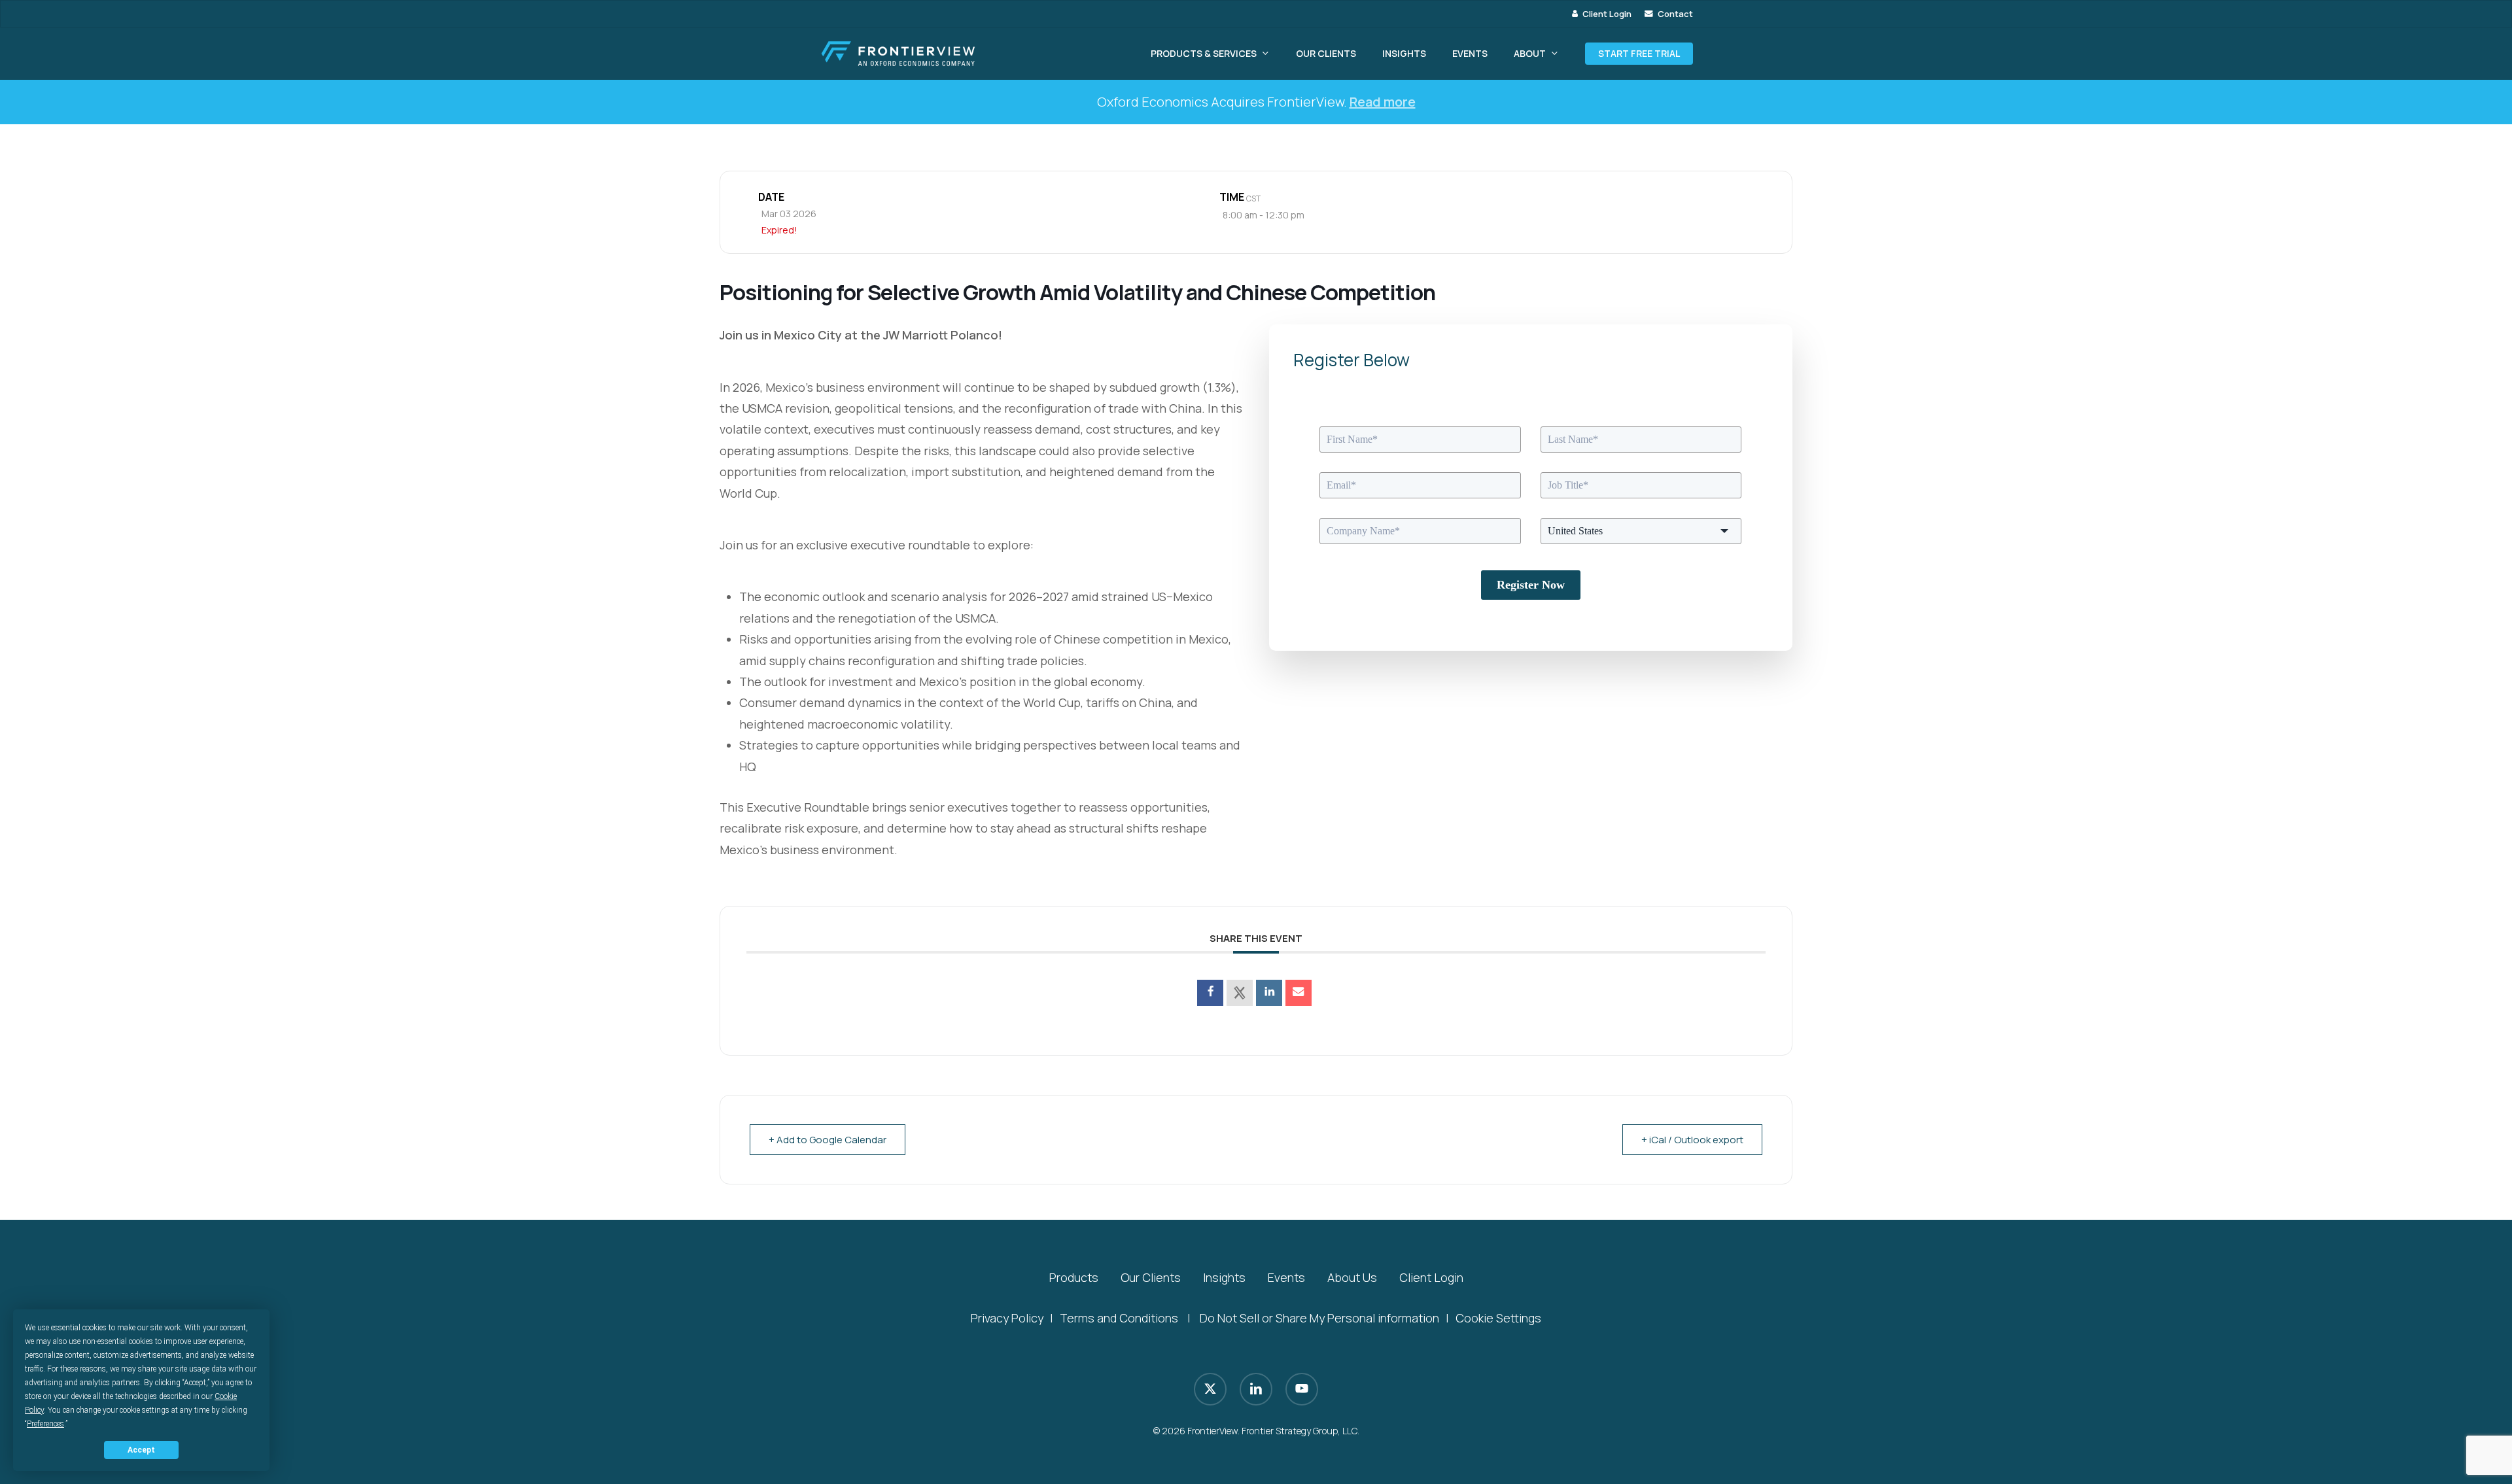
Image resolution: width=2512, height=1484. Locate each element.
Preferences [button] (45, 1424)
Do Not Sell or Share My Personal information (1319, 1318)
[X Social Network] (1240, 993)
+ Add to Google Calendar (828, 1140)
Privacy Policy (1007, 1318)
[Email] (1299, 993)
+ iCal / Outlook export (1692, 1140)
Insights (1224, 1277)
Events (1286, 1277)
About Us (1352, 1277)
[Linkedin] (1269, 993)
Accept (141, 1450)
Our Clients (1151, 1277)
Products (1074, 1277)
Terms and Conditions (1119, 1318)
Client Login (1431, 1277)
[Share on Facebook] (1210, 993)
